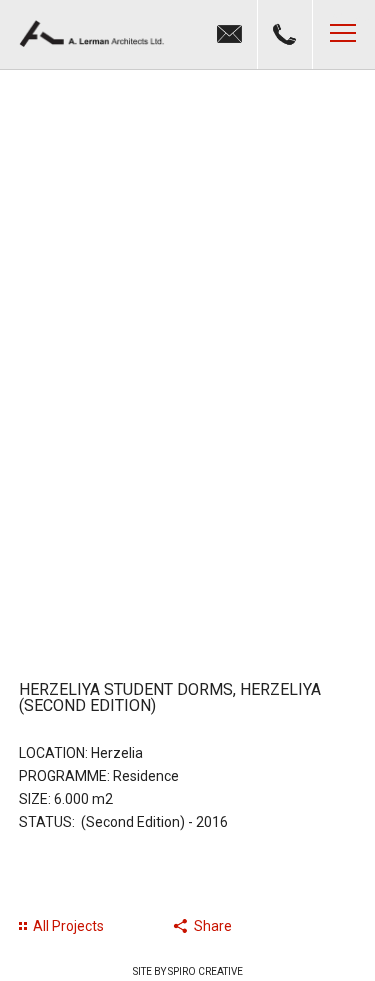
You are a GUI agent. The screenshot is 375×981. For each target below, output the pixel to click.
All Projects (68, 926)
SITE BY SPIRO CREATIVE (188, 971)
